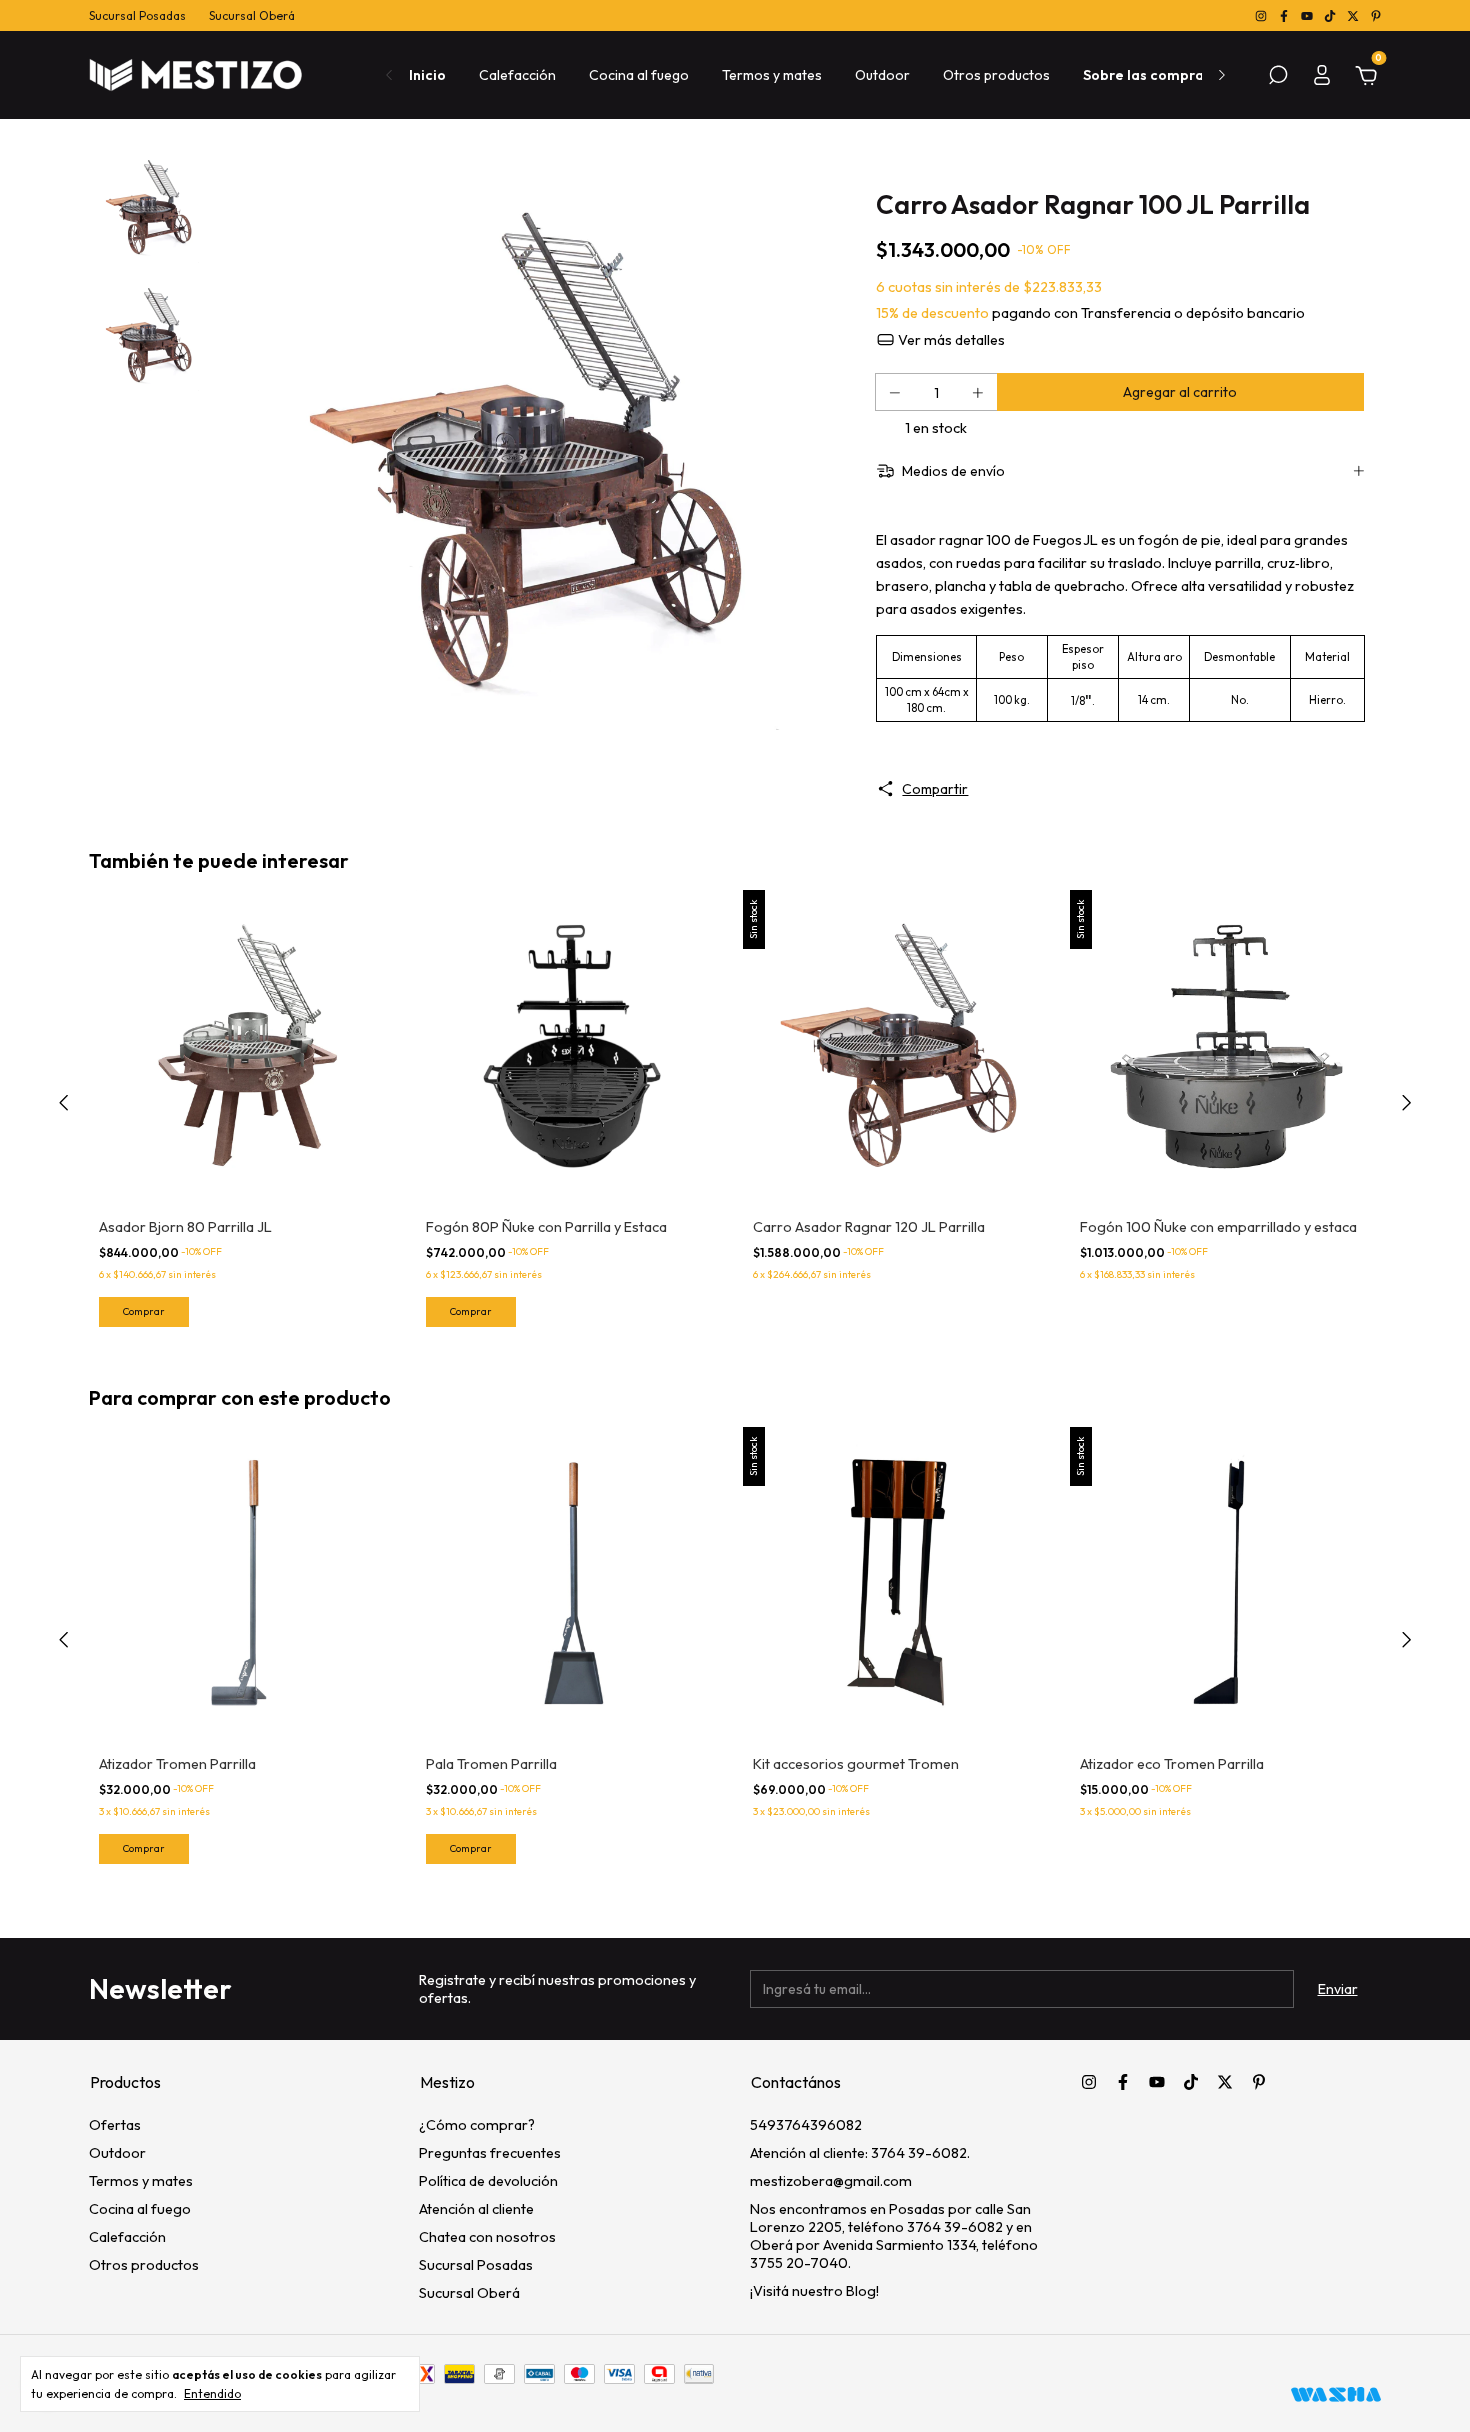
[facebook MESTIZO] (1285, 15)
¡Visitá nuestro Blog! (814, 2291)
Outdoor (882, 75)
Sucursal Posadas (137, 15)
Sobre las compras (1147, 75)
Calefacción (517, 75)
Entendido (212, 2393)
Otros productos (996, 75)
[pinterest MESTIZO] (1376, 15)
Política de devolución (488, 2181)
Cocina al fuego (639, 75)
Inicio (427, 75)
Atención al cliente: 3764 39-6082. (860, 2153)
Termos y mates (772, 75)
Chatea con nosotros (487, 2237)
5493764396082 (806, 2125)
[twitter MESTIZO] (1354, 15)
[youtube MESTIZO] (1308, 15)
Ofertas (115, 2125)
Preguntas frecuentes (490, 2153)
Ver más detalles (950, 340)
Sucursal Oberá (252, 15)
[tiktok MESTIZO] (1331, 15)
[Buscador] (1278, 78)
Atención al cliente (476, 2209)
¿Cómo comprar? (477, 2125)
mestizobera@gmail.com (831, 2181)
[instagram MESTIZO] (1262, 15)
